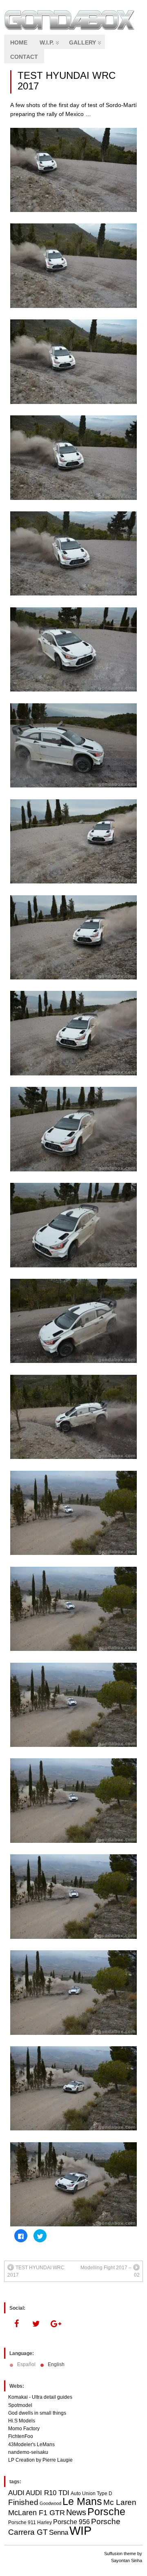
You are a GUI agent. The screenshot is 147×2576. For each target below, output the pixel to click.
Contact (24, 57)
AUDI (16, 2493)
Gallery (82, 42)
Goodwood (50, 2503)
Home (19, 42)
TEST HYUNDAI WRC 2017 (67, 81)
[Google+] (56, 2324)
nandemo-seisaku (28, 2452)
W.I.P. (47, 42)
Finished (23, 2502)
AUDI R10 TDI (48, 2493)
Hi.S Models (22, 2421)
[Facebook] (16, 2324)
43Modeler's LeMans (31, 2444)
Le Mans (82, 2501)
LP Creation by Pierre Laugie (40, 2460)
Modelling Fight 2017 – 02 (110, 2271)
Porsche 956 (71, 2522)
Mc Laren (120, 2502)
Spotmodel (20, 2405)
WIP (80, 2530)
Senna (59, 2533)
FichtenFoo (21, 2436)
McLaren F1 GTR (37, 2513)
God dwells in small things (37, 2413)
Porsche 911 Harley (30, 2522)
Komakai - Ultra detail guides (40, 2397)
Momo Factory (24, 2429)
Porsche (106, 2511)
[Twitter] (36, 2324)
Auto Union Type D (91, 2493)
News (76, 2512)
